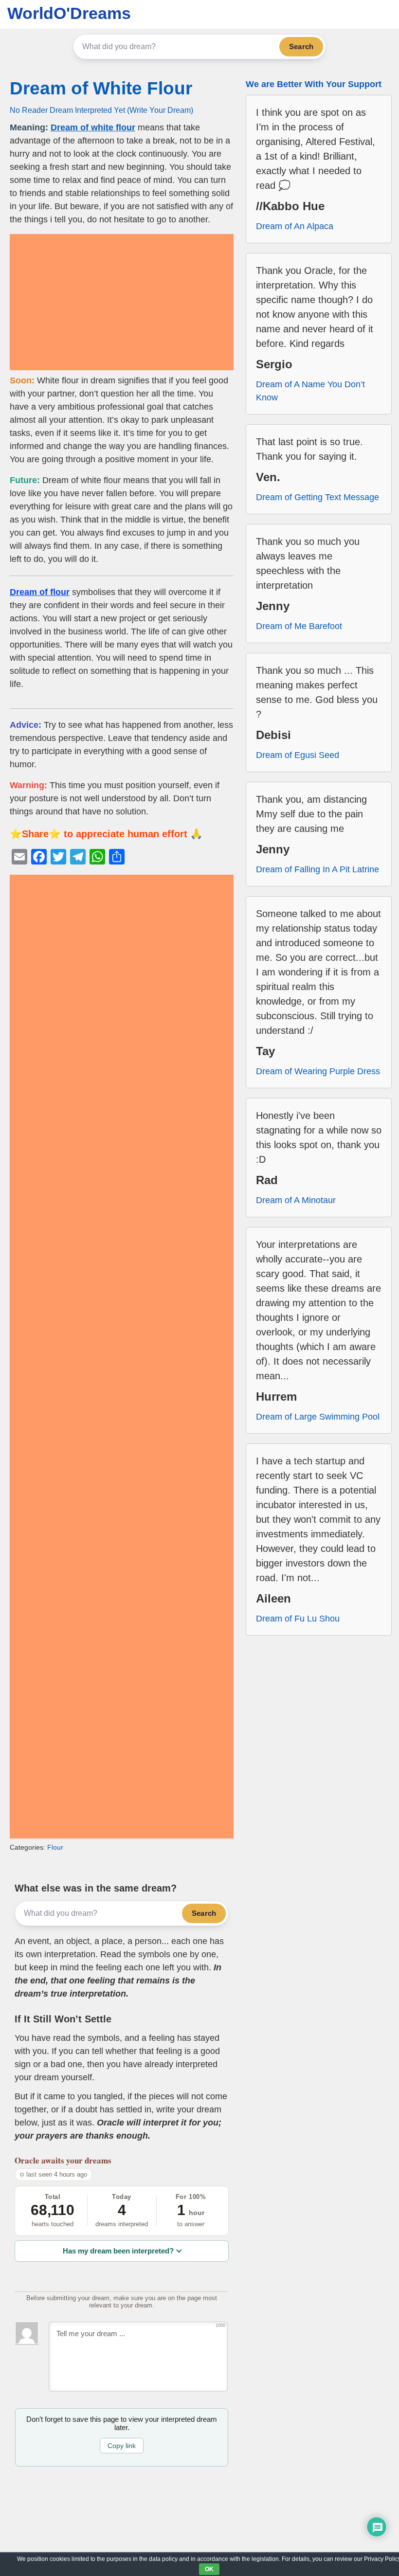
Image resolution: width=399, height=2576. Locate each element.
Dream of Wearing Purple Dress (318, 1071)
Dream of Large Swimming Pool (318, 1417)
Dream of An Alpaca (295, 226)
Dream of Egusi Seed (298, 755)
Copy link (122, 2446)
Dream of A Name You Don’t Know (310, 391)
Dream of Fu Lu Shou (298, 1619)
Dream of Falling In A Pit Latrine (317, 869)
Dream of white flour (93, 127)
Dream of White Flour (101, 88)
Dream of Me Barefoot (299, 626)
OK (209, 2569)
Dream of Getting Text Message (317, 497)
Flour (55, 1847)
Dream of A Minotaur (296, 1200)
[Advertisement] (122, 302)
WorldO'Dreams (69, 13)
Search (301, 46)
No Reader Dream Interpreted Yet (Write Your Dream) (101, 110)
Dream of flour (40, 592)
